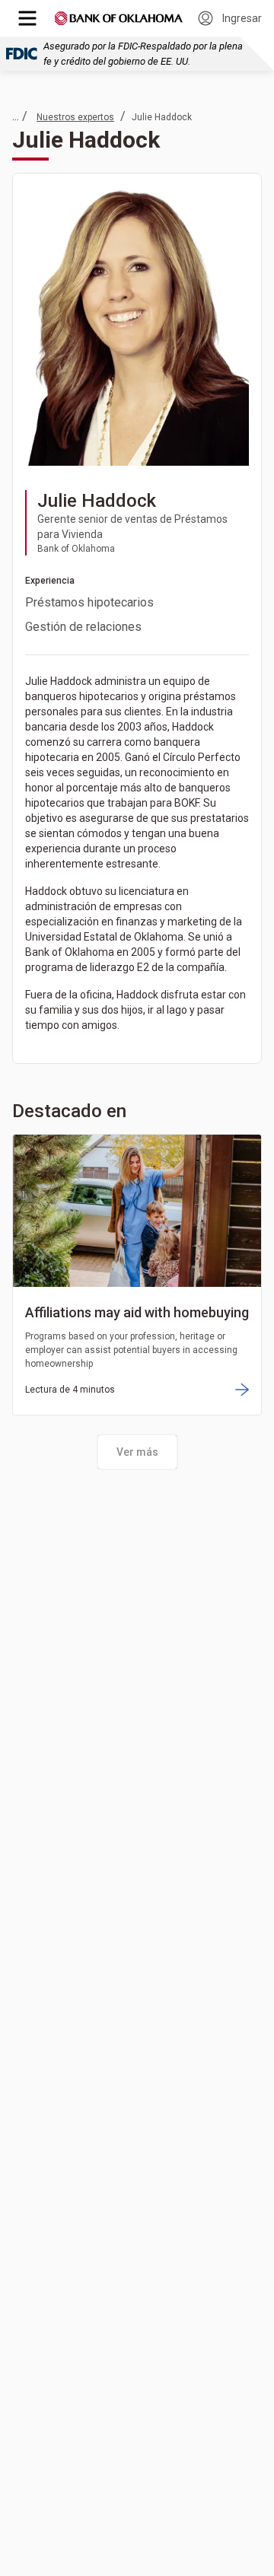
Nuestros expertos (75, 117)
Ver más (137, 1452)
